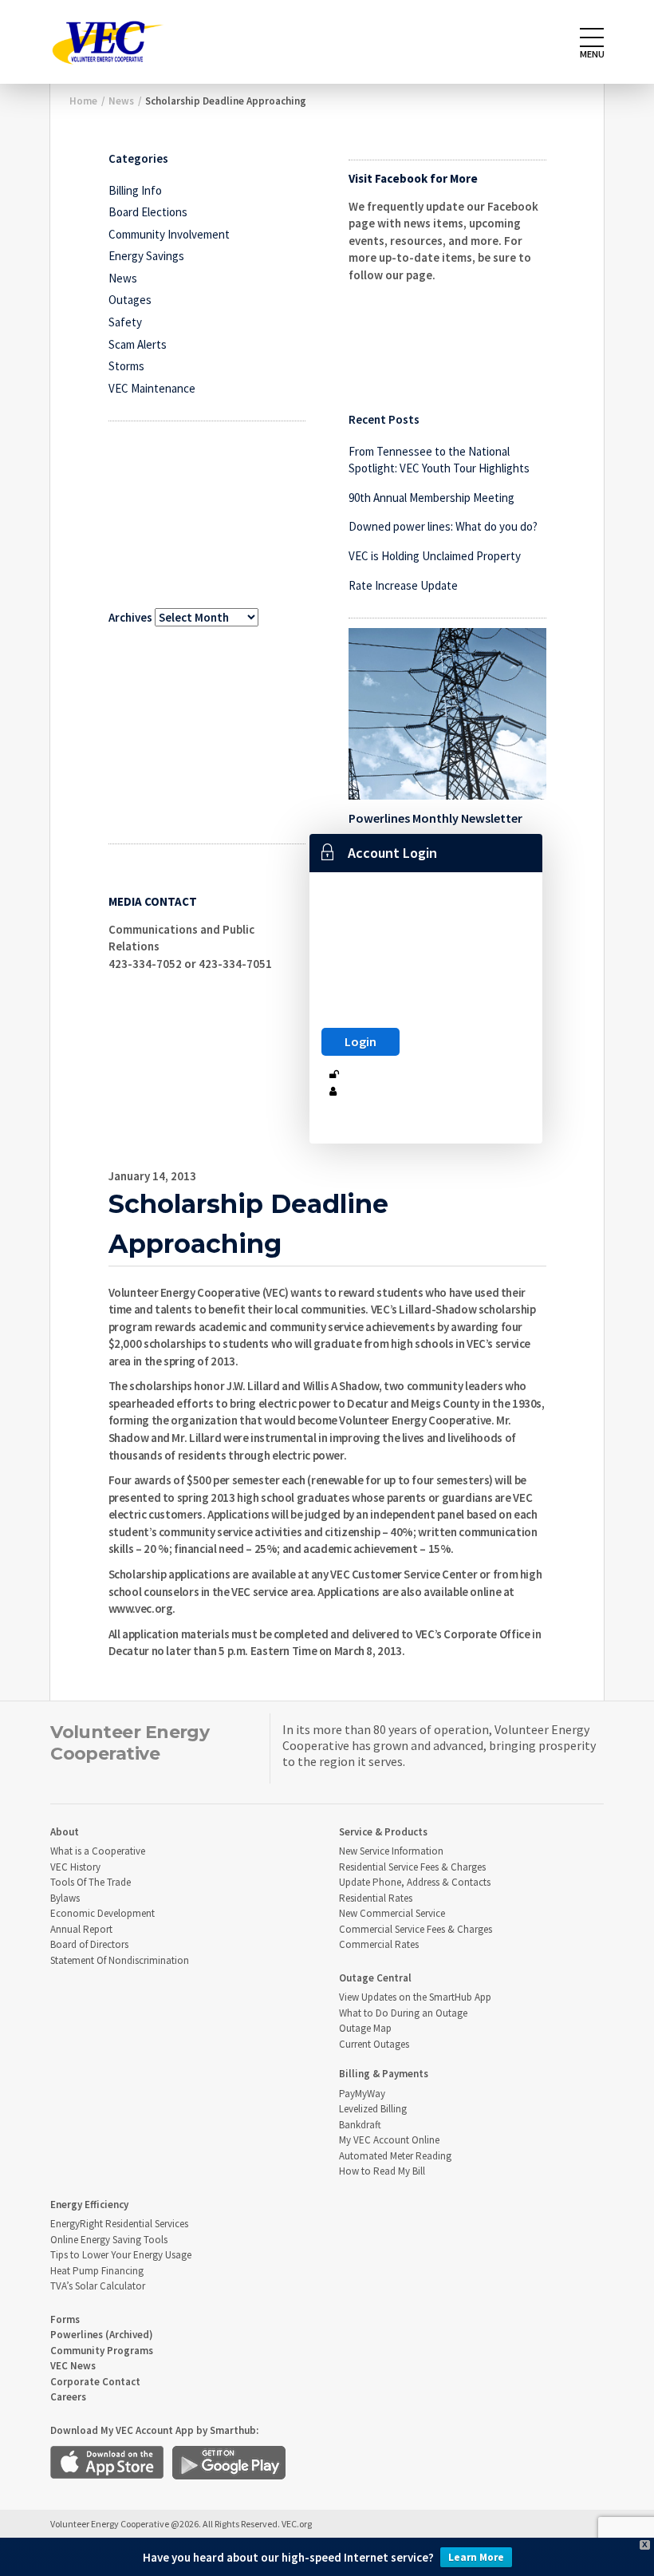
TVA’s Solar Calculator (98, 2286)
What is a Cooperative (98, 1851)
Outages (130, 300)
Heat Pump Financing (97, 2271)
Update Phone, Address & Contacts (415, 1882)
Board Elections (148, 212)
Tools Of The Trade (91, 1882)
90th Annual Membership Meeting (431, 498)
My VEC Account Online (389, 2140)
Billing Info (135, 190)
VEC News (73, 2366)
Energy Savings (146, 256)
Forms (65, 2319)
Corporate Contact (95, 2382)
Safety (125, 322)
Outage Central (375, 1978)
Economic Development (102, 1913)
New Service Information (391, 1851)
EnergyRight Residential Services (119, 2224)
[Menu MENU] (592, 38)
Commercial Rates (379, 1944)
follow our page (390, 275)
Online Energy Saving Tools (109, 2240)
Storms (126, 366)
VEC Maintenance (152, 388)
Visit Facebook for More (413, 178)
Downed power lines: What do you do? (443, 526)
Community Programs (102, 2351)
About (65, 1832)
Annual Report (81, 1929)
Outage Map (365, 2028)
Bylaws (65, 1898)
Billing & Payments (384, 2074)
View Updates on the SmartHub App (415, 1997)
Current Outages (374, 2044)
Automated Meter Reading (395, 2156)
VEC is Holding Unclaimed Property (435, 556)
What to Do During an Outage (403, 2013)
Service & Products (383, 1832)
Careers (68, 2397)
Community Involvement (169, 234)
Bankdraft (360, 2125)
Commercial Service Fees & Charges (416, 1929)
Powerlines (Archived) (102, 2335)
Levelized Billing (373, 2109)
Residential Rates (376, 1898)
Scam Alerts (138, 344)
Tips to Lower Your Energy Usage (121, 2255)
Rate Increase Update (403, 585)
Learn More (476, 2557)
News (123, 278)
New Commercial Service (392, 1913)
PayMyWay (362, 2094)
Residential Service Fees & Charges (412, 1867)
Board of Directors (89, 1944)
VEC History (75, 1867)
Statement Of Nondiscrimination (120, 1960)
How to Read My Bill (382, 2171)
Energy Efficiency (89, 2205)
